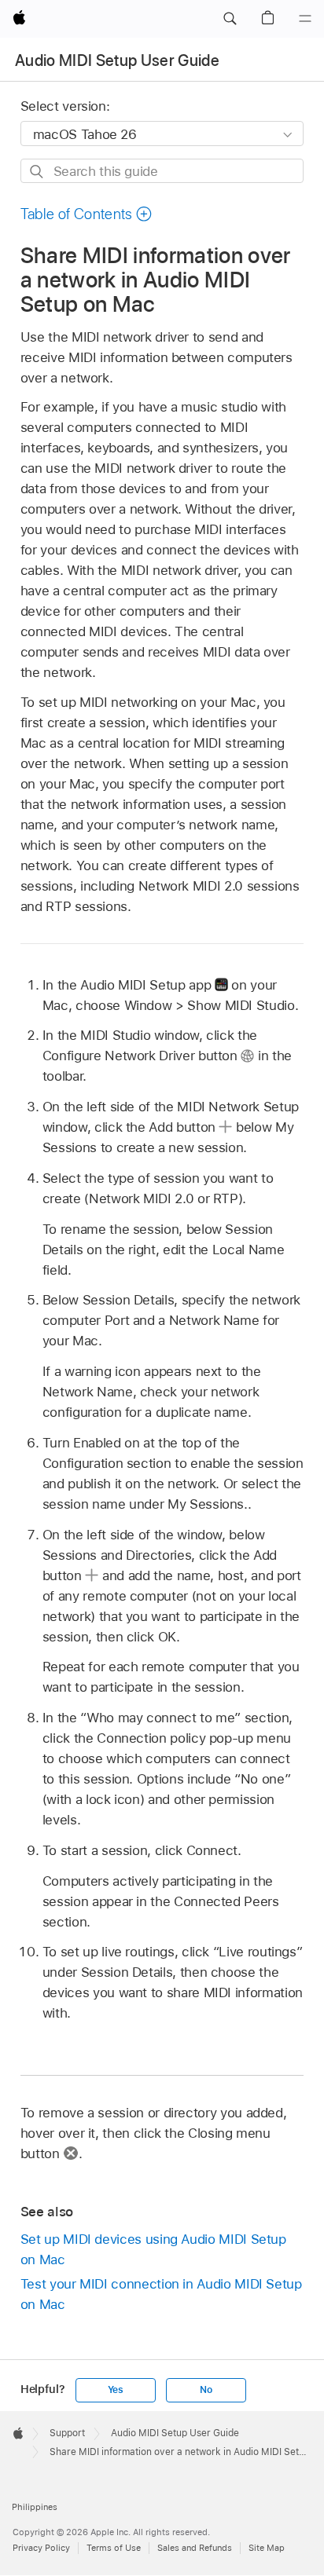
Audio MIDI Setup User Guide (117, 60)
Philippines (35, 2507)
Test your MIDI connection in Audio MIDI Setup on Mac (161, 2294)
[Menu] (305, 19)
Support (67, 2433)
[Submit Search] (37, 172)
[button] (230, 19)
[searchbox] (162, 171)
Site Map (267, 2548)
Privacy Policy (41, 2548)
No (206, 2390)
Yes (116, 2390)
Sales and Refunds (195, 2548)
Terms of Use (114, 2548)
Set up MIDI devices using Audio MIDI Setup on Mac (153, 2249)
